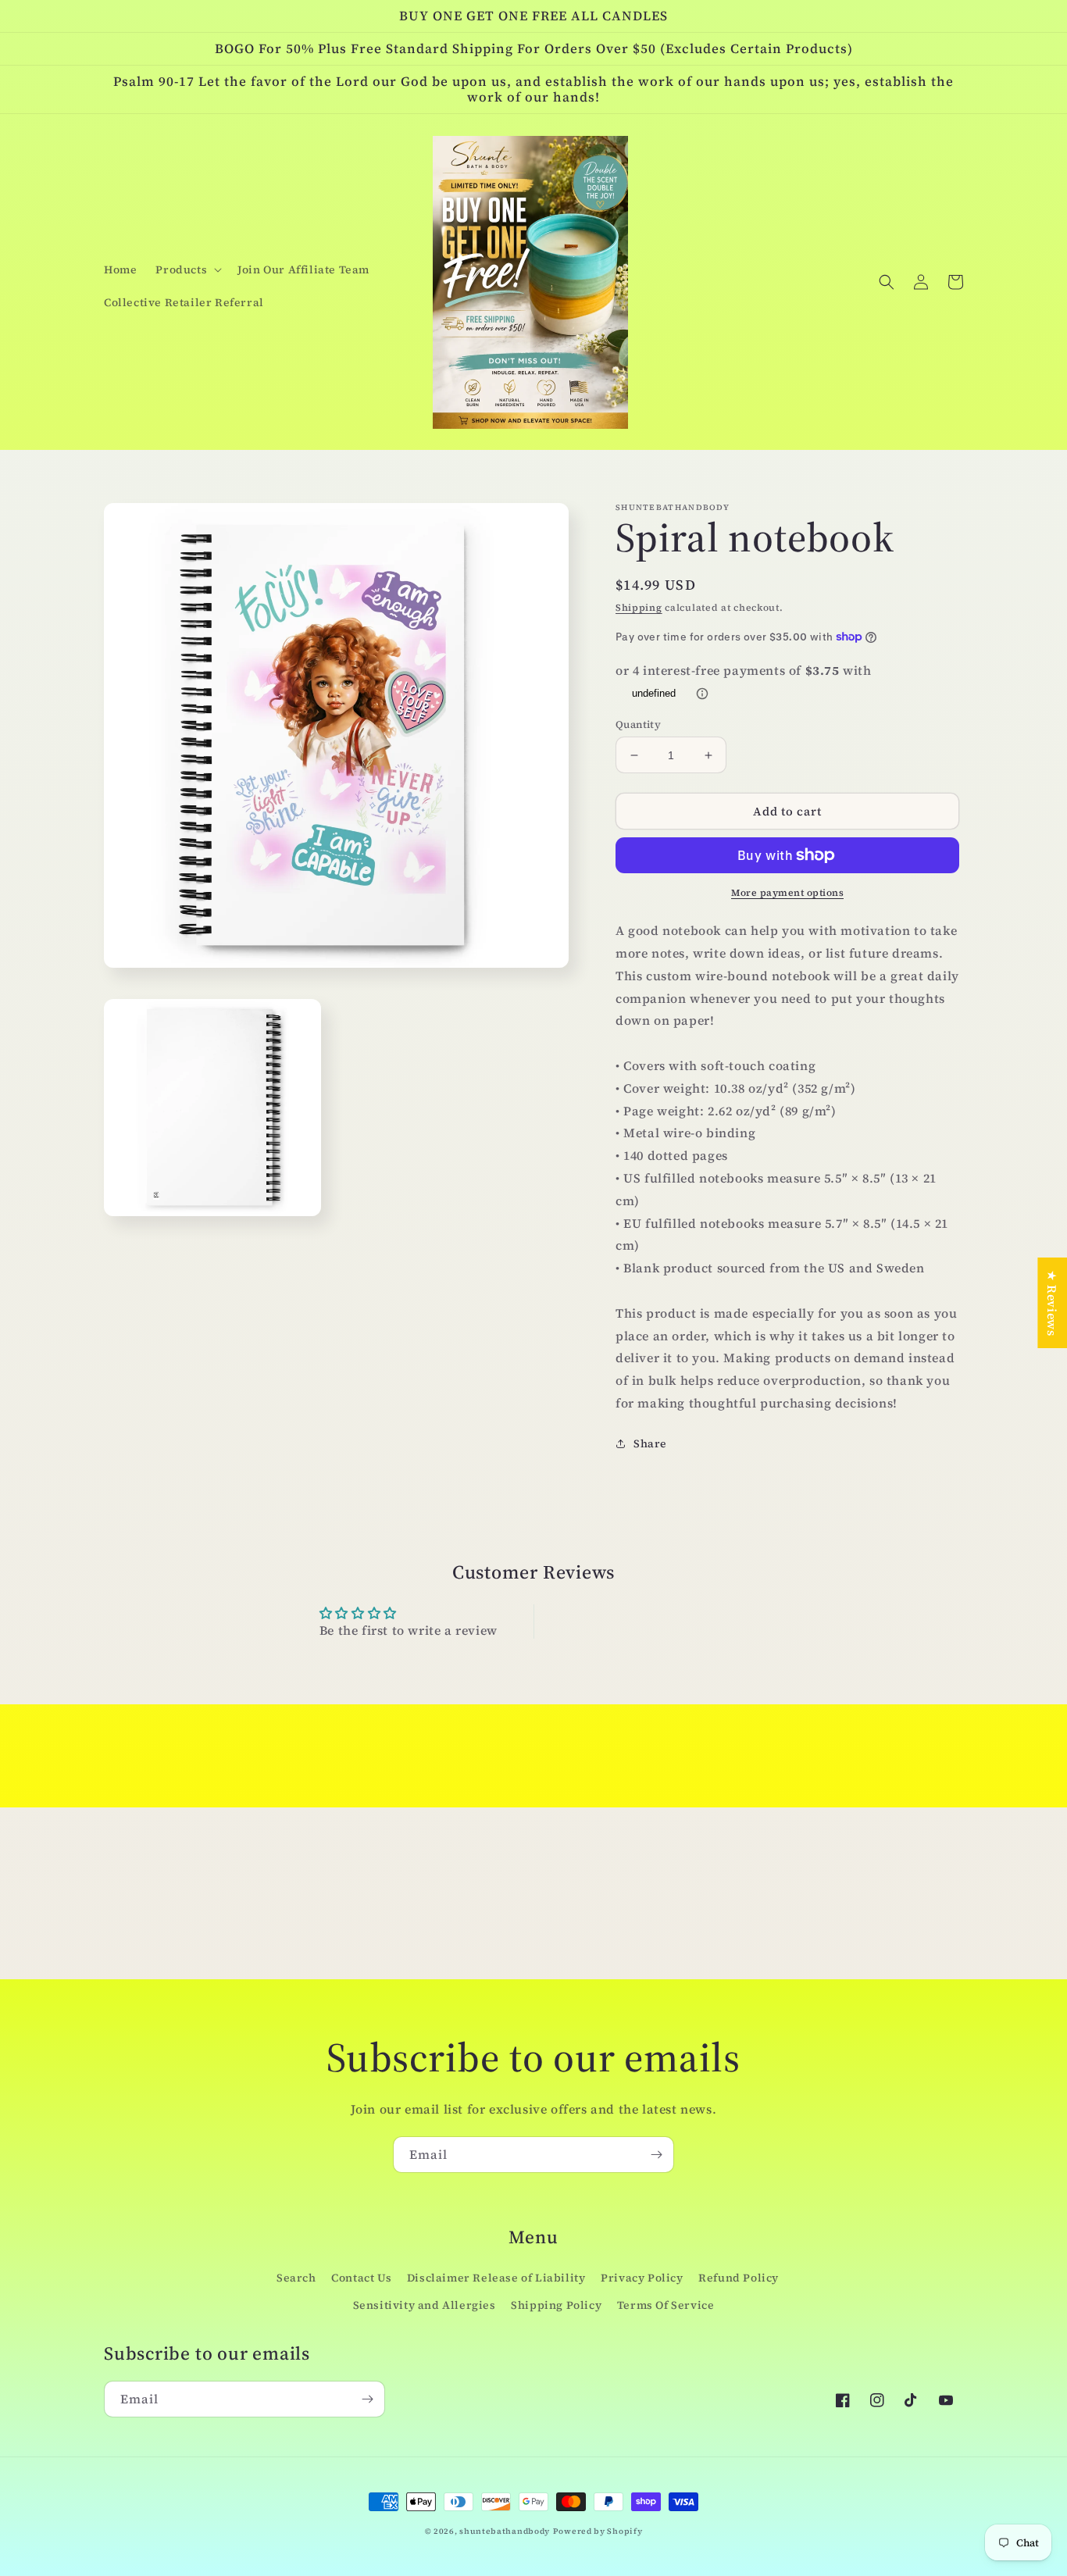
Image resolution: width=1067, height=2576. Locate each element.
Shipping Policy (556, 2305)
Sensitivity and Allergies (425, 2305)
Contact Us (361, 2278)
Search (296, 2278)
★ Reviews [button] (1052, 1303)
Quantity (638, 724)
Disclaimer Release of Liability (496, 2278)
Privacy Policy (642, 2278)
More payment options (787, 893)
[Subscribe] (656, 2155)
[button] (187, 269)
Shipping (639, 608)
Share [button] (650, 1443)
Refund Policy (739, 2278)
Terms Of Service (666, 2305)
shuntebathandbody (505, 2531)
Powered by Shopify (598, 2531)
